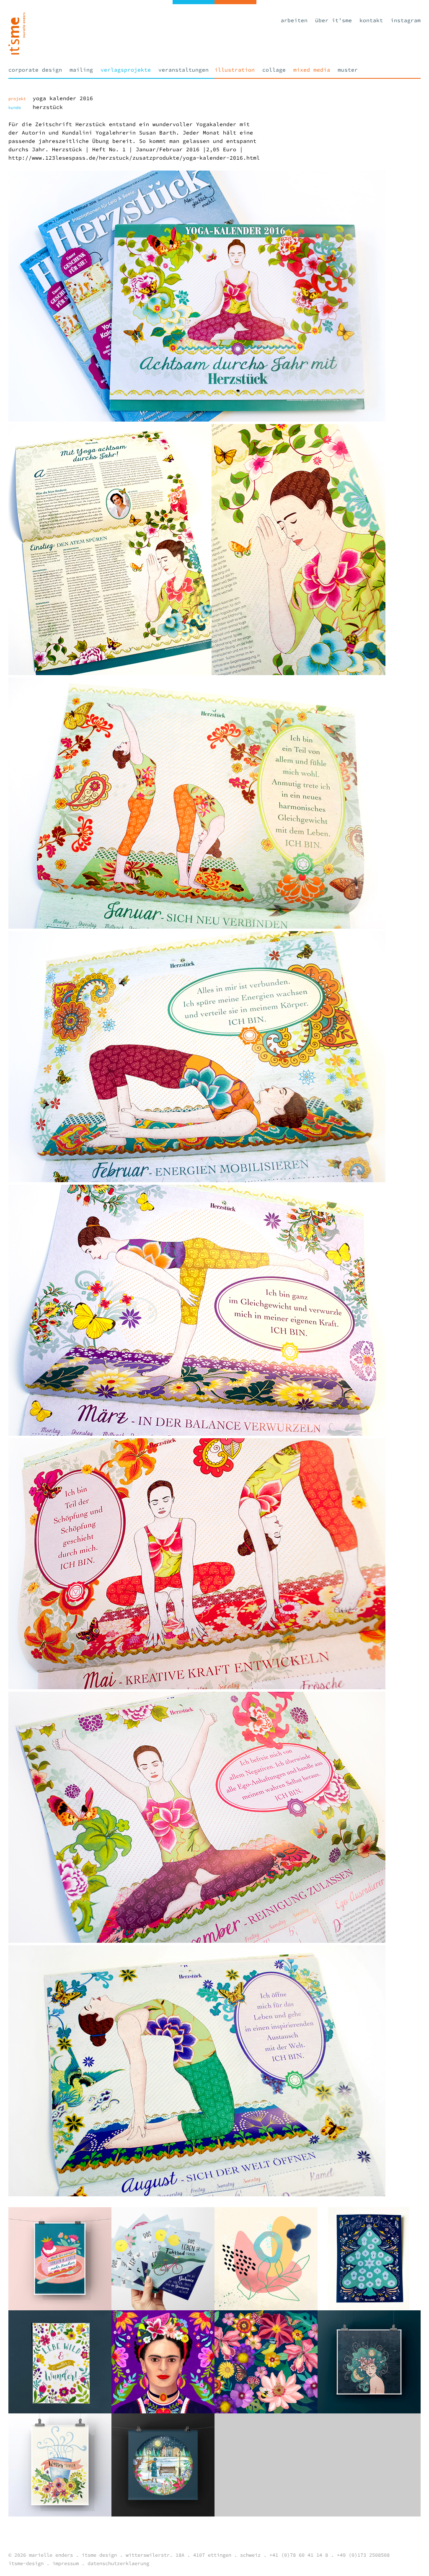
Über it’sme (333, 20)
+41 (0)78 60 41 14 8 (299, 2555)
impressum (66, 2563)
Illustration (235, 70)
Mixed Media (312, 70)
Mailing (81, 70)
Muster (348, 70)
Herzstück (48, 107)
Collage (274, 70)
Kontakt (371, 20)
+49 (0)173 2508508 (363, 2555)
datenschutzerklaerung (118, 2563)
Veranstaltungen (183, 70)
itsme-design (26, 2563)
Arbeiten (294, 20)
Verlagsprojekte (126, 70)
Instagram (406, 20)
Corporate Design (35, 70)
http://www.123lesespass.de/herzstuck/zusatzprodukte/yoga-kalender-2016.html (134, 158)
